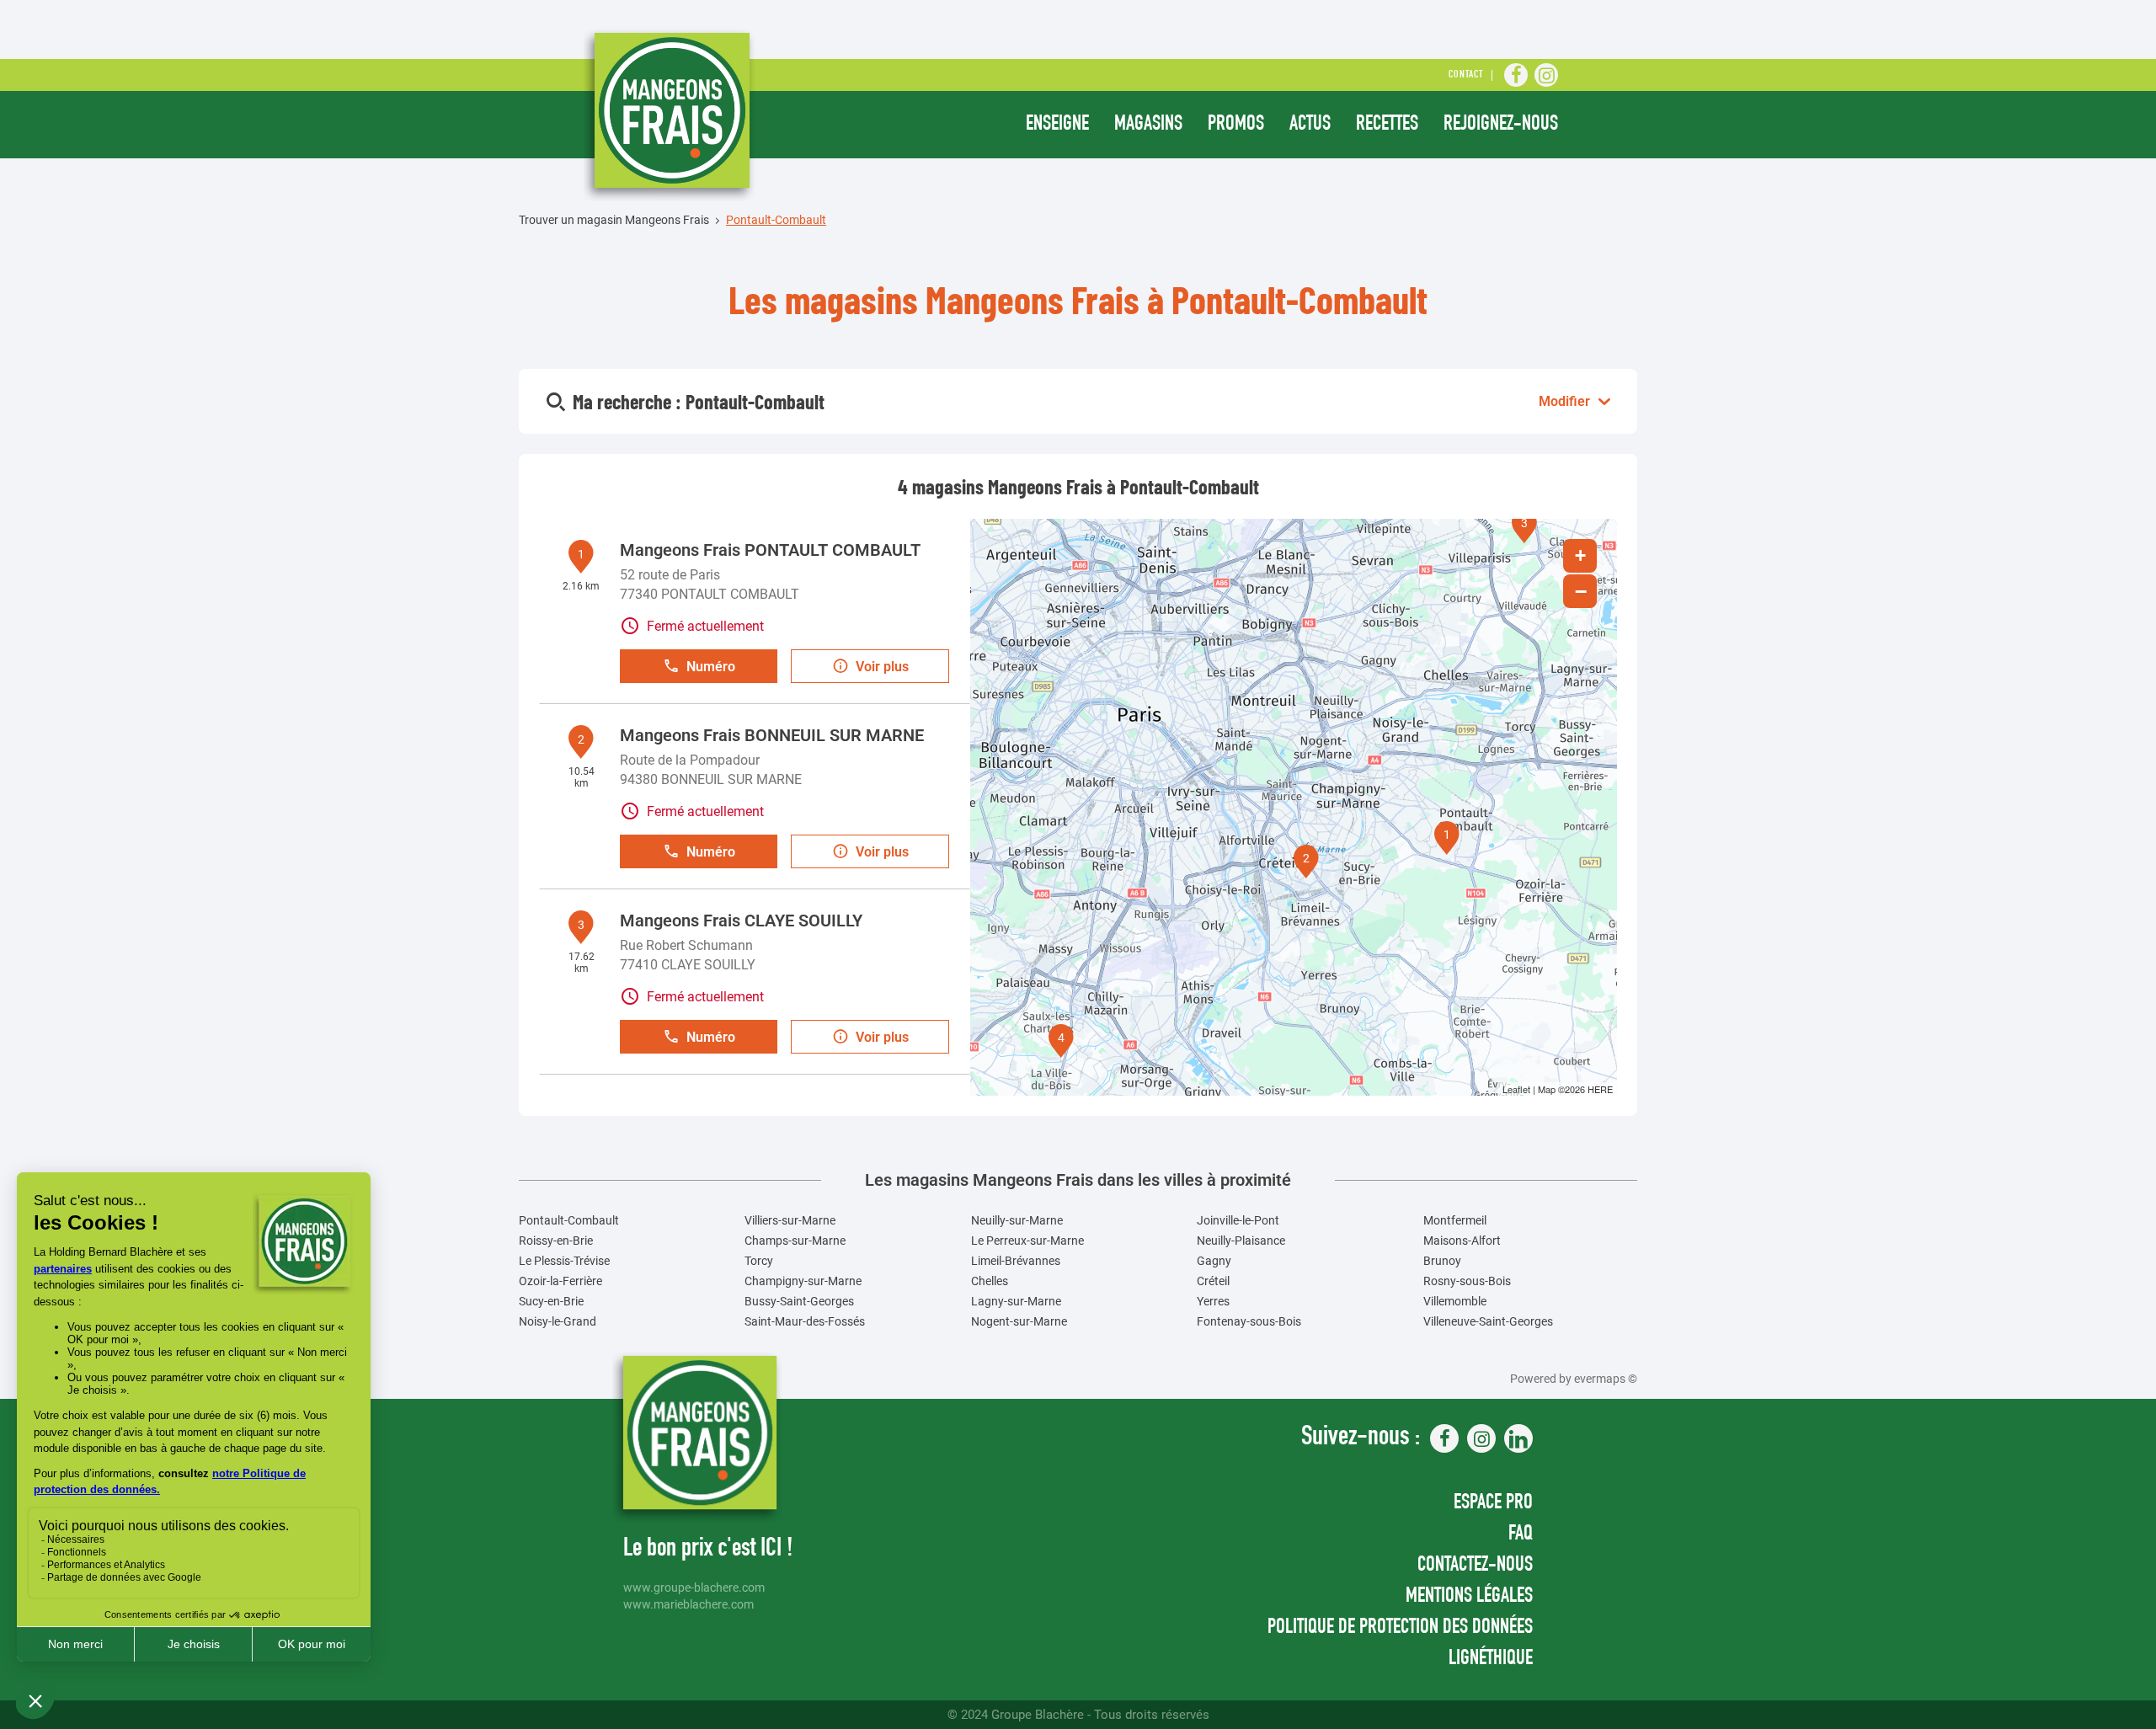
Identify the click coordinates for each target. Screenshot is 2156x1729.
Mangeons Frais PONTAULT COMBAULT (770, 550)
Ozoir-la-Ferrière (560, 1281)
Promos (1236, 125)
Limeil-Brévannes (1016, 1261)
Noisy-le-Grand (558, 1321)
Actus (1310, 125)
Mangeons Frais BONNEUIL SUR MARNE (772, 735)
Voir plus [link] (882, 667)
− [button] (1581, 591)
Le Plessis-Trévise (564, 1261)
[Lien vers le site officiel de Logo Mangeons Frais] (670, 115)
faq (1521, 1535)
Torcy (759, 1261)
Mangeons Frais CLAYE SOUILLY (741, 921)
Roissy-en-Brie (556, 1241)
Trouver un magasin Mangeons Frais (614, 220)
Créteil (1213, 1281)
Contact (1466, 75)
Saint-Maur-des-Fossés (805, 1321)
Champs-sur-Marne (795, 1241)
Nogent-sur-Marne (1019, 1321)
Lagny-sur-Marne (1016, 1301)
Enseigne (1057, 125)
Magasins (1148, 125)
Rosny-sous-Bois (1467, 1281)
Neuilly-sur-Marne (1017, 1220)
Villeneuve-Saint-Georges (1488, 1321)
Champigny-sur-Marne (803, 1281)
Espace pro (1493, 1504)
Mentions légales (1469, 1597)
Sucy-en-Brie (551, 1301)
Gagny (1214, 1261)
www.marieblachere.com (688, 1605)
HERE (1600, 1089)
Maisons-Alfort (1462, 1241)
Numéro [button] (711, 667)
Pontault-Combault (569, 1220)
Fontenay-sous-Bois (1249, 1321)
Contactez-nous (1475, 1566)
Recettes (1387, 125)
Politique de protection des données (1400, 1628)
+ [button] (1580, 555)
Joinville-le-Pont (1238, 1220)
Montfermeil (1455, 1220)
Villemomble (1455, 1301)
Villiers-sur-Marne (790, 1220)
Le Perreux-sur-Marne (1027, 1241)
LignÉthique (1491, 1660)
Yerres (1213, 1301)
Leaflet (1516, 1089)
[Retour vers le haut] (2092, 1631)
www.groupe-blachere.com (694, 1588)
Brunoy (1442, 1261)
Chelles (990, 1281)
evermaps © (1606, 1379)
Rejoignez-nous (1501, 125)
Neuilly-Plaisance (1241, 1241)
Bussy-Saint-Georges (799, 1301)
